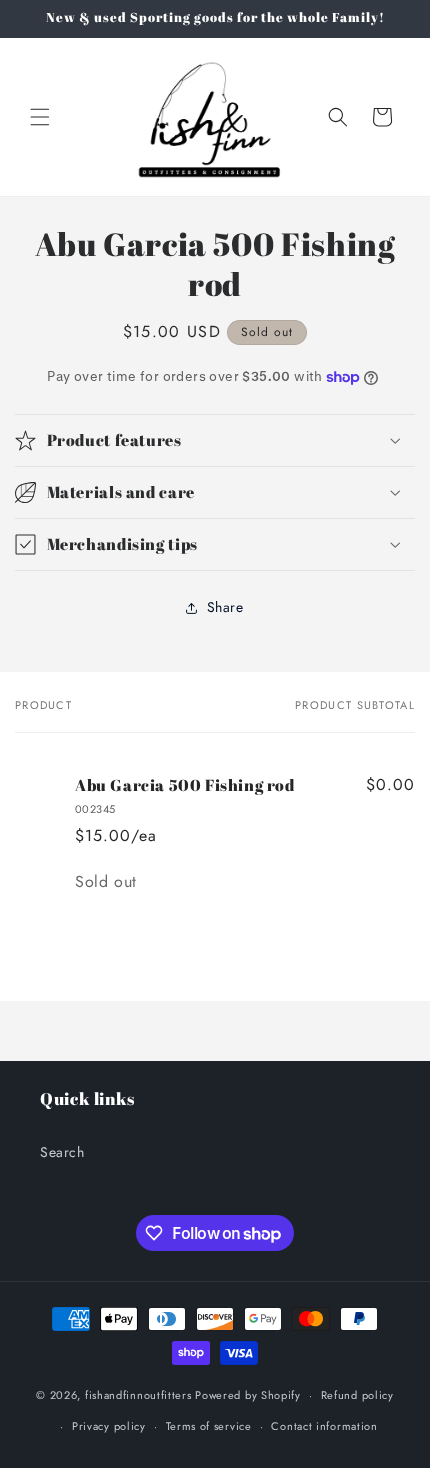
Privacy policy (109, 1426)
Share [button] (225, 607)
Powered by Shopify (248, 1395)
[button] (40, 117)
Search (62, 1152)
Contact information (324, 1426)
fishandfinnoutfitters (138, 1395)
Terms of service (209, 1426)
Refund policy (357, 1395)
